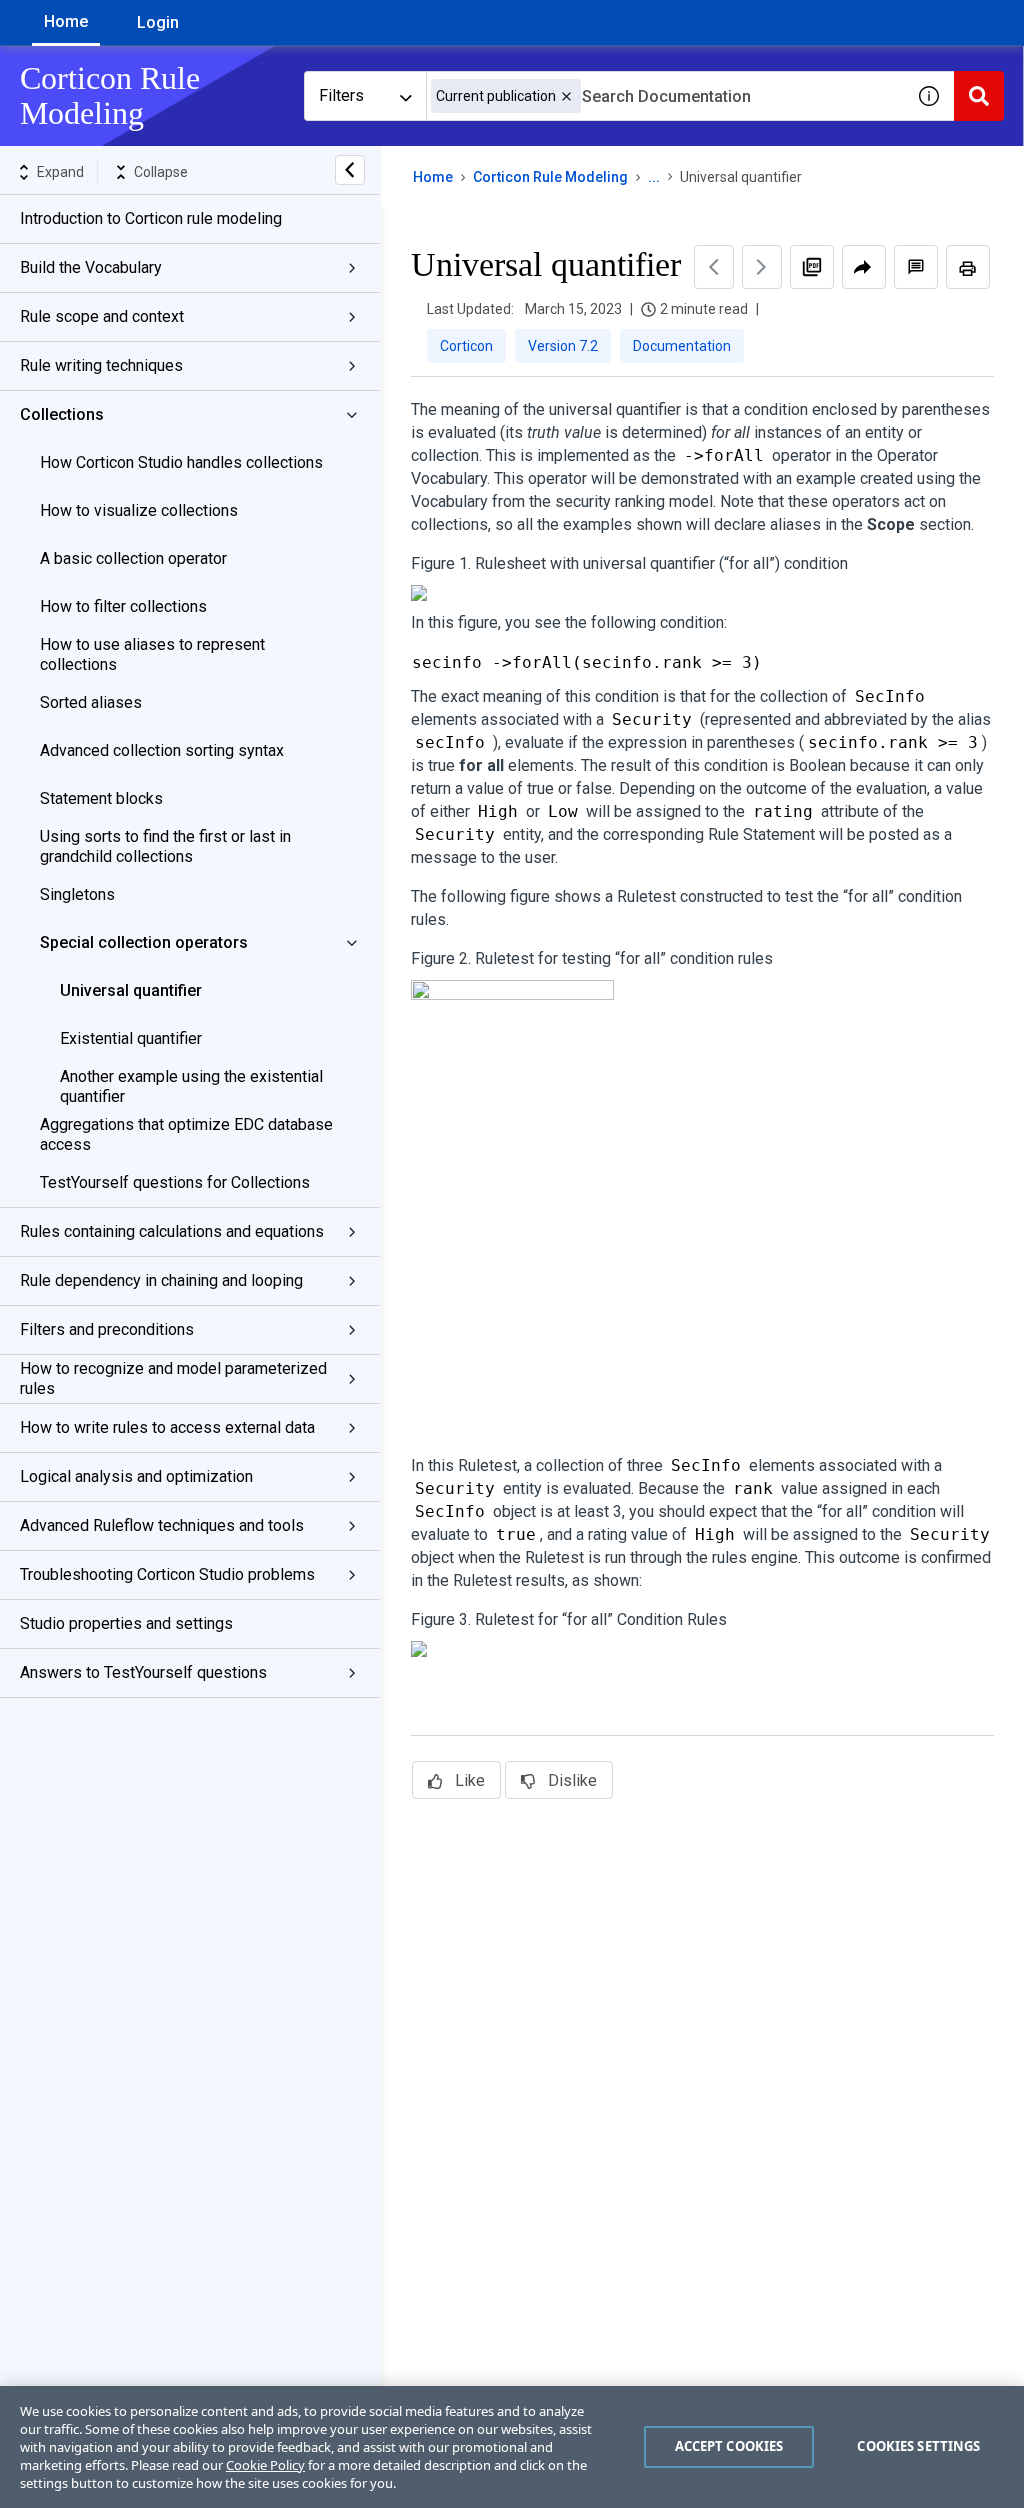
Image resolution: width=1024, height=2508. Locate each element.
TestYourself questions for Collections (175, 1182)
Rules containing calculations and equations (172, 1231)
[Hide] (350, 170)
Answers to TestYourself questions (143, 1672)
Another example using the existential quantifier (191, 1086)
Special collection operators (144, 942)
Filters (341, 95)
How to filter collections (123, 606)
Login (158, 22)
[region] (512, 2447)
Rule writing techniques (101, 365)
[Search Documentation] (979, 96)
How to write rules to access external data (167, 1427)
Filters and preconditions (107, 1329)
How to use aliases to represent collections (152, 654)
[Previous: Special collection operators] (714, 267)
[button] (566, 96)
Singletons (77, 894)
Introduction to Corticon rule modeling (151, 218)
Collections (62, 414)
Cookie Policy (265, 2465)
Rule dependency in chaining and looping (161, 1280)
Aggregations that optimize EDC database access (186, 1134)
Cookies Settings (918, 2446)
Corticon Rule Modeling (550, 177)
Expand (60, 172)
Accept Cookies (729, 2446)
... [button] (654, 177)
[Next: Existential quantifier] (762, 267)
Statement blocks (101, 798)
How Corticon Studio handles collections (181, 462)
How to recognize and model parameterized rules (173, 1378)
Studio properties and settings (126, 1623)
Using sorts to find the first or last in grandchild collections (165, 846)
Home (66, 21)
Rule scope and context (102, 316)
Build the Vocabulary (91, 267)
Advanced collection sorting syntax (162, 750)
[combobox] (665, 96)
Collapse (161, 172)
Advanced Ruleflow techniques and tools (162, 1525)
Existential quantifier (131, 1038)
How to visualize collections (139, 510)
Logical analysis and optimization (136, 1476)
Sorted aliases (91, 702)
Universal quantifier (131, 990)
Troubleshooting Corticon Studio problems (167, 1574)
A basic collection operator (133, 558)
